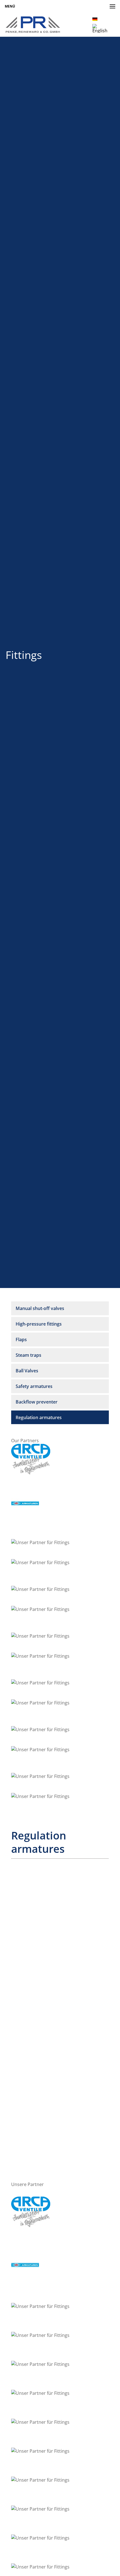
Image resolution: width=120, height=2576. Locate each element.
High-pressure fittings (39, 1324)
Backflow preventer (37, 1402)
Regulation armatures (39, 1417)
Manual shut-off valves (40, 1308)
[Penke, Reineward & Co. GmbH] (33, 25)
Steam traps (28, 1355)
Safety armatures (34, 1386)
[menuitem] (95, 19)
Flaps (21, 1339)
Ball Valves (27, 1371)
